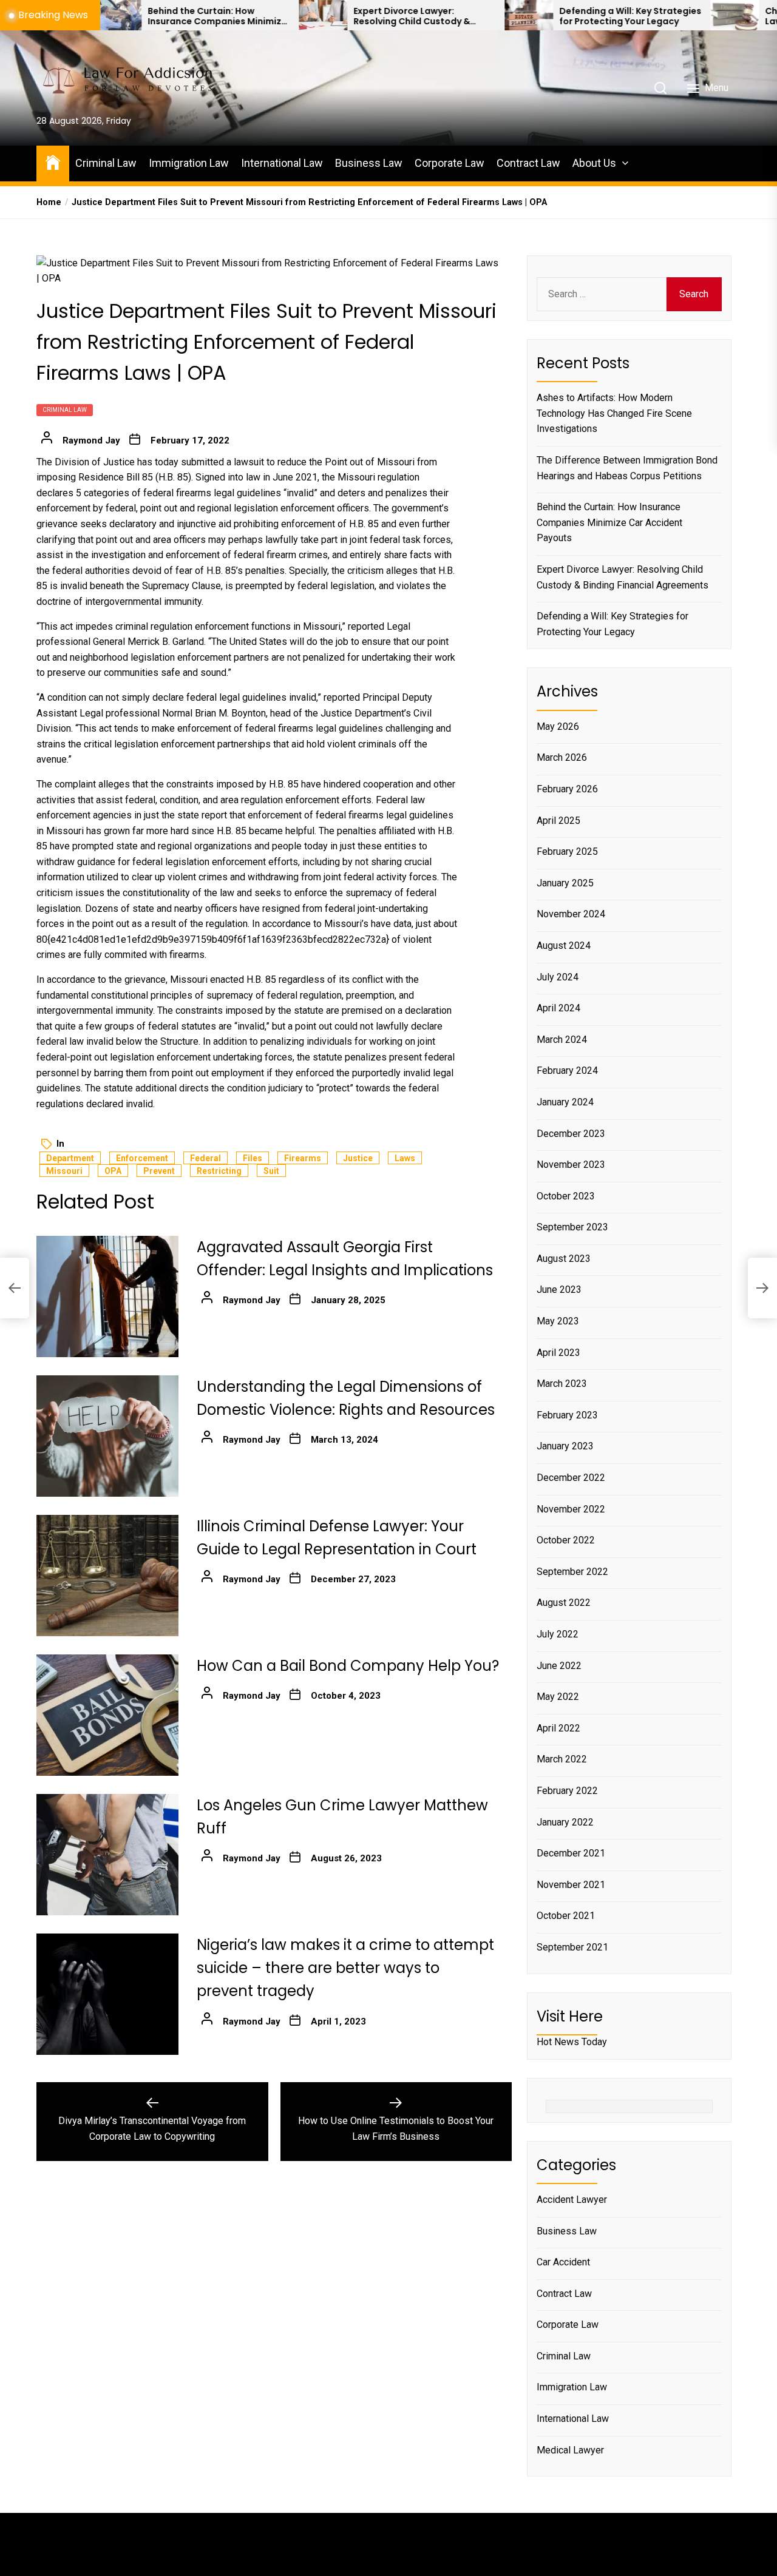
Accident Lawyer (572, 2200)
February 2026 (567, 789)
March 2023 (562, 1384)
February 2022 (567, 1791)
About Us (594, 163)
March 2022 (562, 1759)
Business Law (369, 163)
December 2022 (571, 1478)
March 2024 (562, 1040)
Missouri (64, 1171)
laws (405, 1158)
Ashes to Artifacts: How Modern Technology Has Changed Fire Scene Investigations (614, 413)
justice (358, 1158)
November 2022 (571, 1509)
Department (70, 1158)
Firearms (303, 1158)
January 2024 (565, 1102)
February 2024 (567, 1071)
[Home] (53, 162)
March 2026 (562, 757)
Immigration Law (189, 163)
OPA (113, 1171)
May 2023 (558, 1321)
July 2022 (558, 1634)
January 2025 (565, 883)
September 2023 (572, 1227)
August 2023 (564, 1259)
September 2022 (572, 1572)
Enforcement (142, 1158)
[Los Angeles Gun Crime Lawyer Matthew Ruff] (107, 1855)
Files (253, 1158)
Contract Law (528, 163)
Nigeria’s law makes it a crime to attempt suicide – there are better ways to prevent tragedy (345, 1968)
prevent (159, 1171)
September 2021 (572, 1947)
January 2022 (565, 1822)
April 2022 (558, 1728)
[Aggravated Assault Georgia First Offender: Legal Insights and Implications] (107, 1296)
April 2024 (558, 1008)
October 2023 (566, 1196)
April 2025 (558, 821)
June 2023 (559, 1290)
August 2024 (564, 946)
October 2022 (566, 1540)
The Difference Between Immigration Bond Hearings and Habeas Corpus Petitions (627, 468)
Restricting (219, 1171)
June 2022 (559, 1666)
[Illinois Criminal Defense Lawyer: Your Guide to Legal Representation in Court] (107, 1576)
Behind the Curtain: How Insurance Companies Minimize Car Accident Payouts (142, 16)
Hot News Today (572, 2042)
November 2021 (571, 1885)
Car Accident (563, 2262)
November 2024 (571, 914)
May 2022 (558, 1697)
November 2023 (571, 1165)
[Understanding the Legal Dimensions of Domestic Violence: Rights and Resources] (107, 1436)
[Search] (660, 88)
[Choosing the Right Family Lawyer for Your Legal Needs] (660, 15)
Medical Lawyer (570, 2450)
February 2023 (567, 1415)
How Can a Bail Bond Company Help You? (348, 1666)
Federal (205, 1158)
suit (271, 1171)
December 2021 (571, 1853)
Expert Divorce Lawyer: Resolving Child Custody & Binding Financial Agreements (345, 16)
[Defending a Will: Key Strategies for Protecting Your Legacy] (454, 15)
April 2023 (558, 1353)
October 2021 (566, 1916)
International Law (282, 163)
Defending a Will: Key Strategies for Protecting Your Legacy (555, 16)
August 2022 (564, 1603)
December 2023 (571, 1134)
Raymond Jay (91, 440)
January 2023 (565, 1446)
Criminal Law (106, 163)
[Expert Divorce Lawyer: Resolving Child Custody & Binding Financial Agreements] (248, 15)
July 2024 (558, 977)
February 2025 (567, 851)
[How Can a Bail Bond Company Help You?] (107, 1715)
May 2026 (558, 727)
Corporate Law (450, 163)
